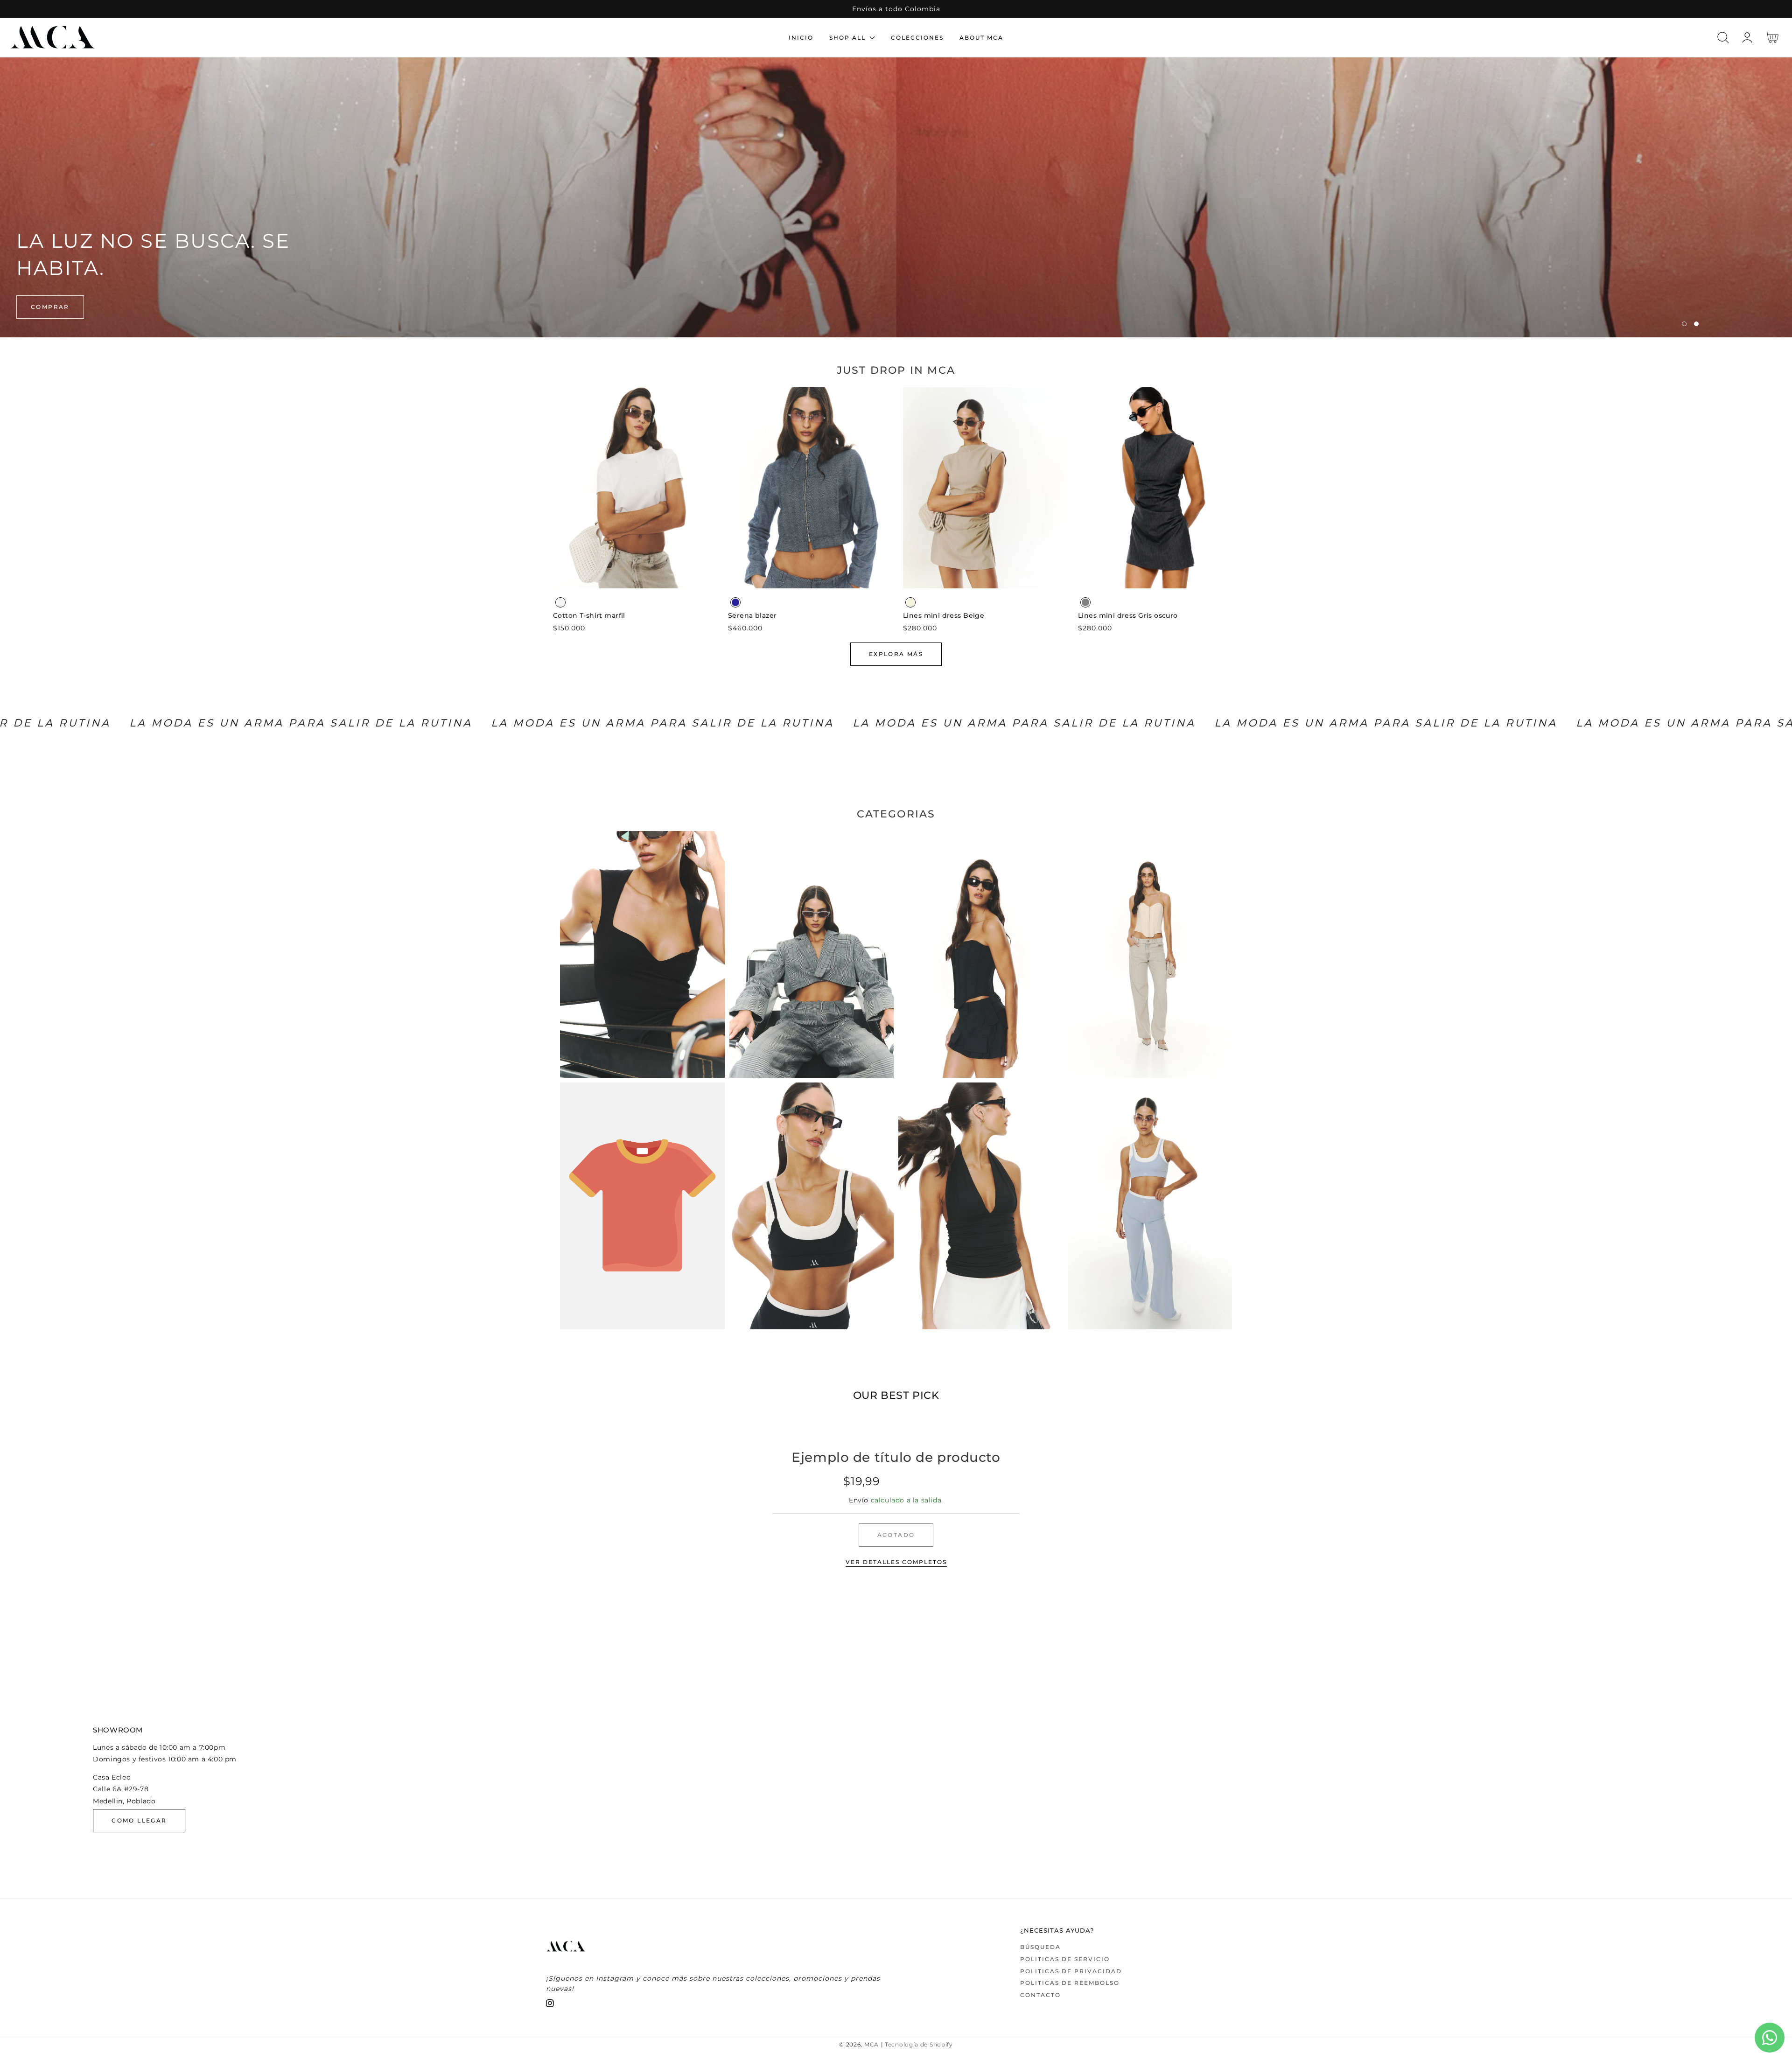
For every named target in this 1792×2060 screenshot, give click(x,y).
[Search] (1723, 38)
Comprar (50, 307)
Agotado (896, 1535)
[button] (1723, 38)
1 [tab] (1684, 324)
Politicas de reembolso (1070, 1983)
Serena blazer (752, 615)
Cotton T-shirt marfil (589, 615)
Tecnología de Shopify (919, 2045)
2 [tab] (1696, 324)
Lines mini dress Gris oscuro (1128, 615)
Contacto (1040, 1995)
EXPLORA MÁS (896, 654)
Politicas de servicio (1065, 1959)
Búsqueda (1040, 1947)
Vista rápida (634, 579)
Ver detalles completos (896, 1562)
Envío (859, 1500)
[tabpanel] (896, 197)
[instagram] (550, 2005)
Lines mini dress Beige (944, 615)
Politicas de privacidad (1071, 1971)
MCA (871, 2045)
